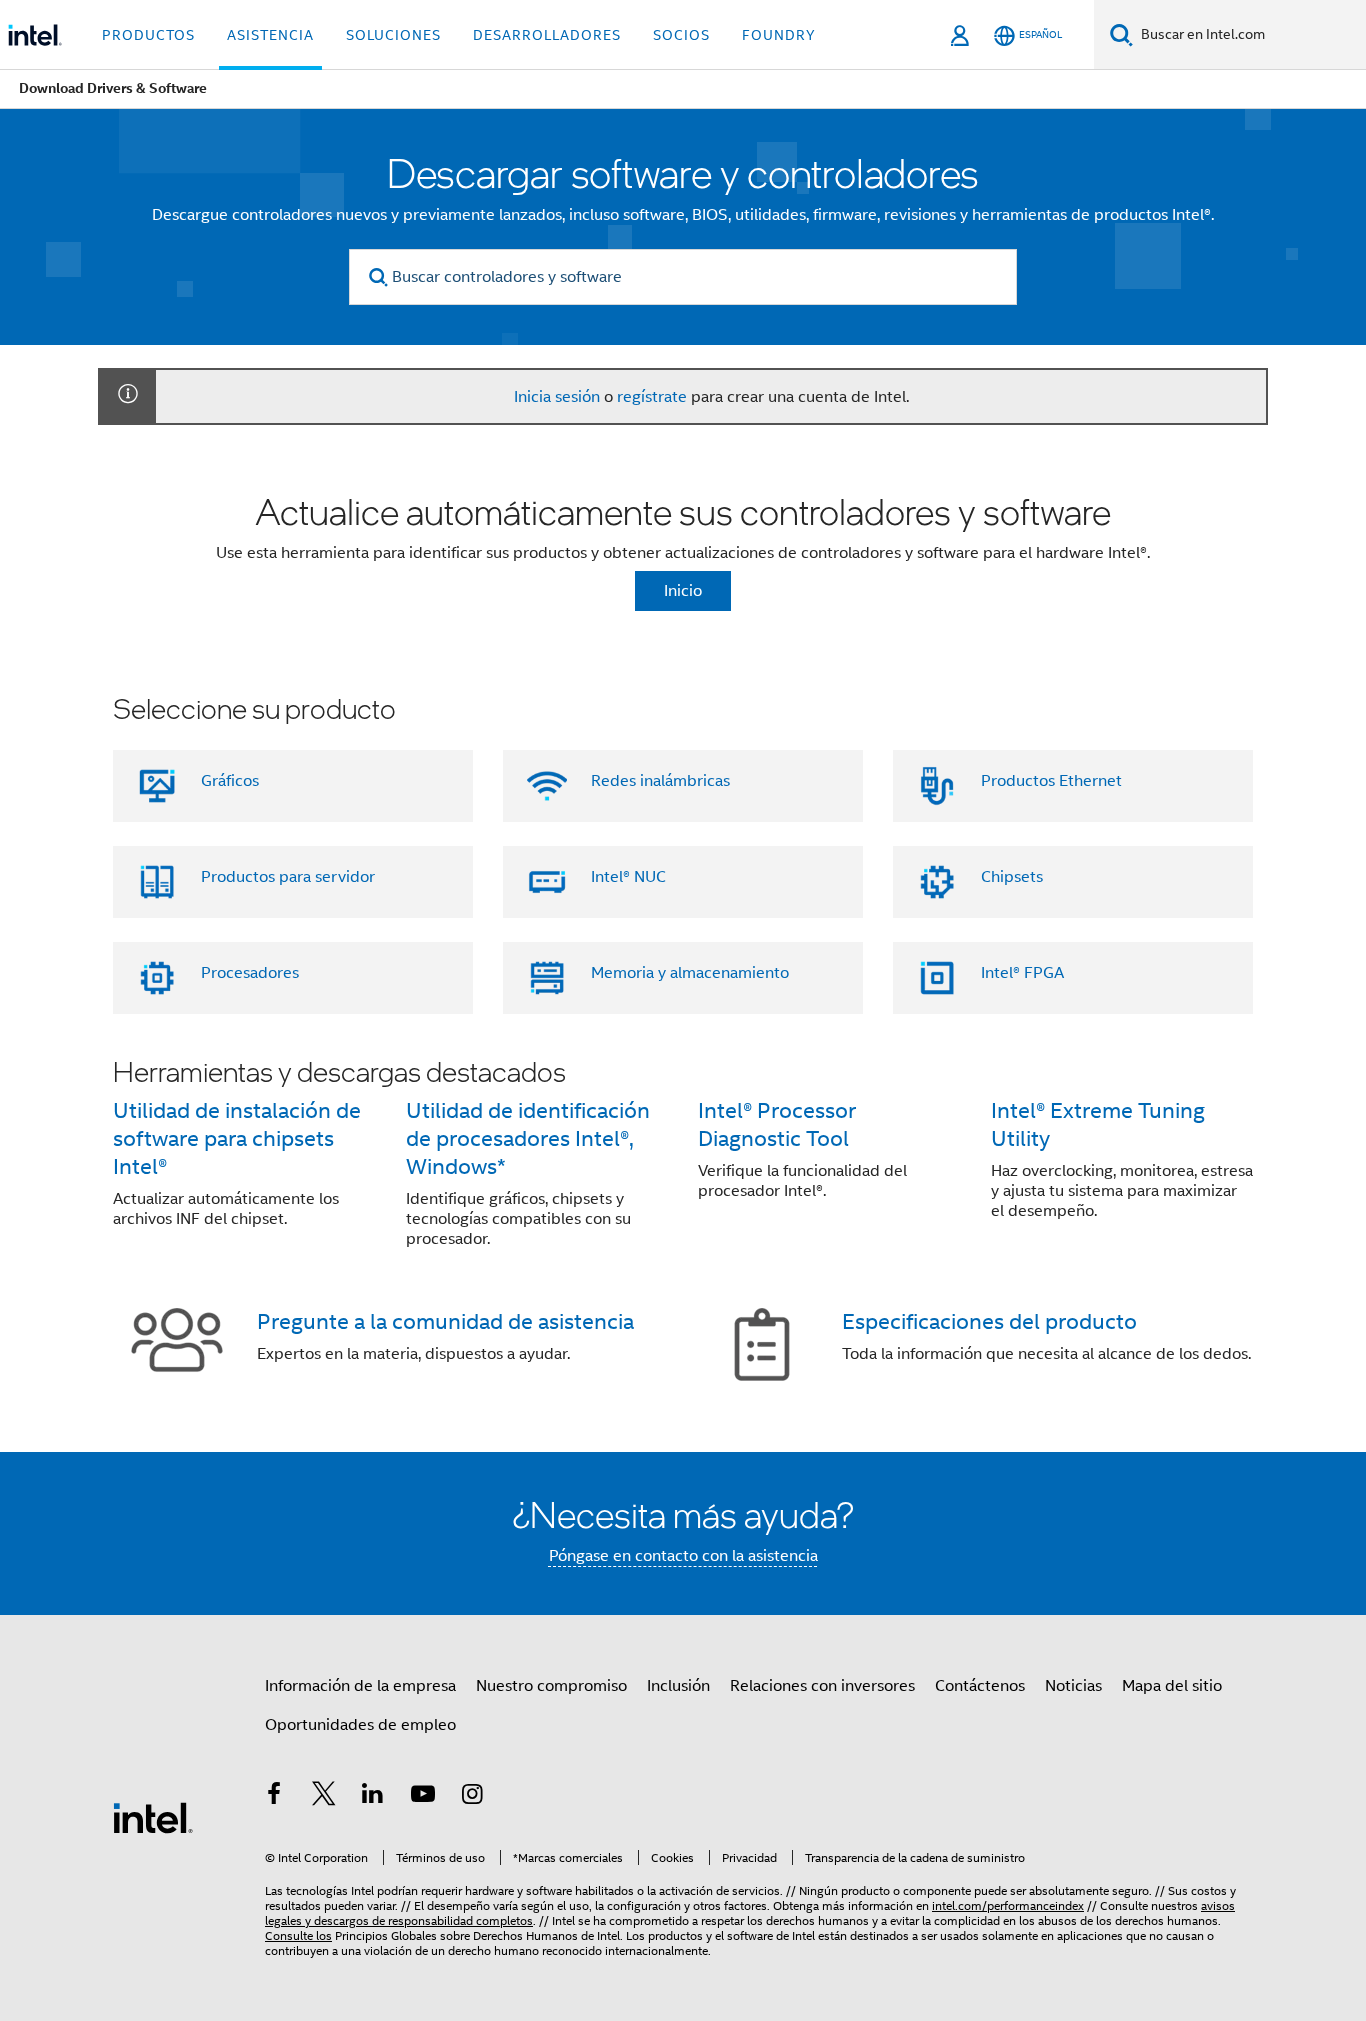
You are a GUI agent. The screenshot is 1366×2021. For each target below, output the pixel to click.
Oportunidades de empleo (360, 1725)
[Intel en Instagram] (472, 1797)
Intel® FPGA (1022, 973)
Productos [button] (148, 35)
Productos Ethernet (1051, 781)
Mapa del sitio (1172, 1686)
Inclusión (678, 1686)
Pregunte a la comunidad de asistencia (445, 1321)
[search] (378, 277)
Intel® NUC (628, 877)
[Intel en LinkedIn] (373, 1797)
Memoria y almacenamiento (690, 973)
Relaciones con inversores (822, 1686)
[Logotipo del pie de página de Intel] (153, 1817)
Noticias (1073, 1686)
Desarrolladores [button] (547, 35)
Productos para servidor (288, 877)
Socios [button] (681, 35)
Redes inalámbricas (660, 781)
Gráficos (230, 781)
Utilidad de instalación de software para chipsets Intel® (237, 1138)
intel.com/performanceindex (1008, 1905)
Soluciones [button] (393, 35)
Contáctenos (980, 1686)
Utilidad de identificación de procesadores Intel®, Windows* (528, 1138)
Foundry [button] (779, 35)
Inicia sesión (557, 397)
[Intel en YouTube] (423, 1797)
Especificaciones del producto (989, 1321)
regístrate (652, 397)
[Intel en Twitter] (324, 1797)
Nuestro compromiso (551, 1686)
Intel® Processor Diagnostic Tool (777, 1124)
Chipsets (1012, 877)
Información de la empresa (360, 1686)
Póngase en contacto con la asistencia (683, 1556)
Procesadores (250, 973)
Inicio (683, 591)
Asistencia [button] (270, 35)
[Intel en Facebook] (274, 1797)
